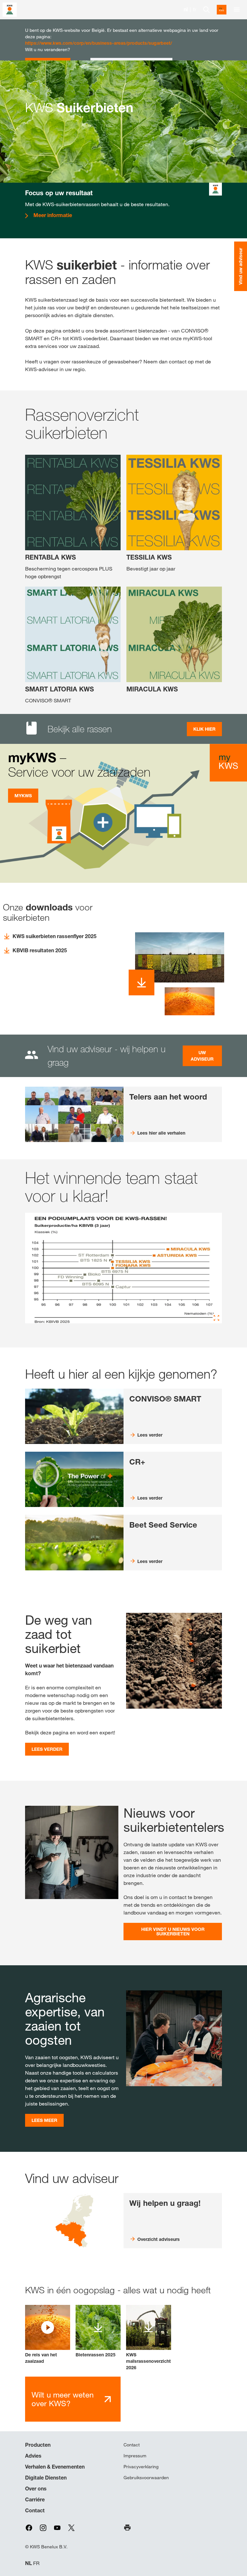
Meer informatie (53, 215)
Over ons (36, 2489)
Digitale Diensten (46, 2478)
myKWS (23, 795)
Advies (33, 2456)
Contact (35, 2510)
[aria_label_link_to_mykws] (222, 10)
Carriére (35, 2499)
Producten (38, 2445)
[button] (48, 2335)
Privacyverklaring (141, 2467)
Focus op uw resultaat (59, 193)
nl (186, 9)
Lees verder (47, 1749)
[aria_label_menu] (237, 10)
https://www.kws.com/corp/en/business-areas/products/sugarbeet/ (99, 43)
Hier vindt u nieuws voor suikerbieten (173, 1931)
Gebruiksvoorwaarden (146, 2478)
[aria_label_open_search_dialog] (206, 10)
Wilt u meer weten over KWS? (63, 2399)
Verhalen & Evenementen (55, 2467)
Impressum (135, 2456)
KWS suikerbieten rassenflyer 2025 (55, 936)
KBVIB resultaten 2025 (40, 950)
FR (36, 2563)
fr (195, 9)
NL (28, 2563)
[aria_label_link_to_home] (10, 9)
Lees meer (44, 2120)
